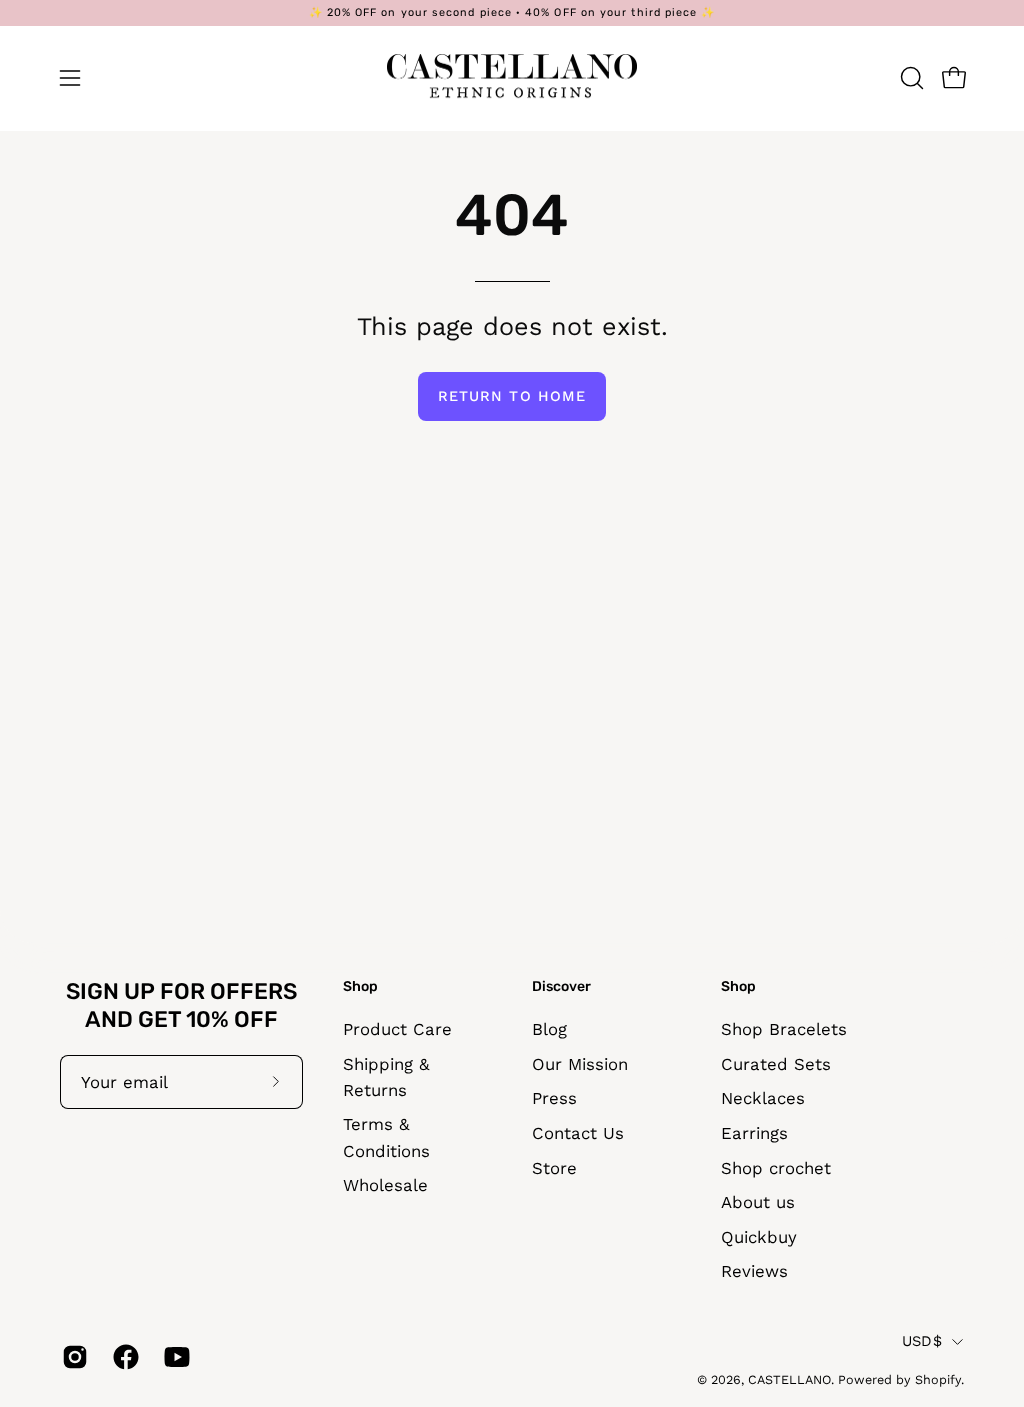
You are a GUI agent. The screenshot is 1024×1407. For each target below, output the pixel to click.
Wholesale (385, 1185)
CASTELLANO (789, 1379)
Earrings (754, 1133)
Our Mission (580, 1063)
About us (758, 1202)
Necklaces (763, 1098)
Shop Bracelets (784, 1029)
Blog (549, 1029)
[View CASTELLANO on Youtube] (174, 1357)
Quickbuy (759, 1237)
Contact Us (578, 1133)
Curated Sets (776, 1063)
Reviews (754, 1271)
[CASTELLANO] (512, 78)
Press (554, 1098)
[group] (512, 13)
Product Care (397, 1029)
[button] (910, 78)
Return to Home (512, 396)
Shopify (938, 1379)
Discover (561, 986)
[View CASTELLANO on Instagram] (72, 1357)
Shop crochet (776, 1167)
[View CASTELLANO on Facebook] (123, 1357)
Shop (360, 986)
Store (554, 1167)
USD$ (922, 1341)
